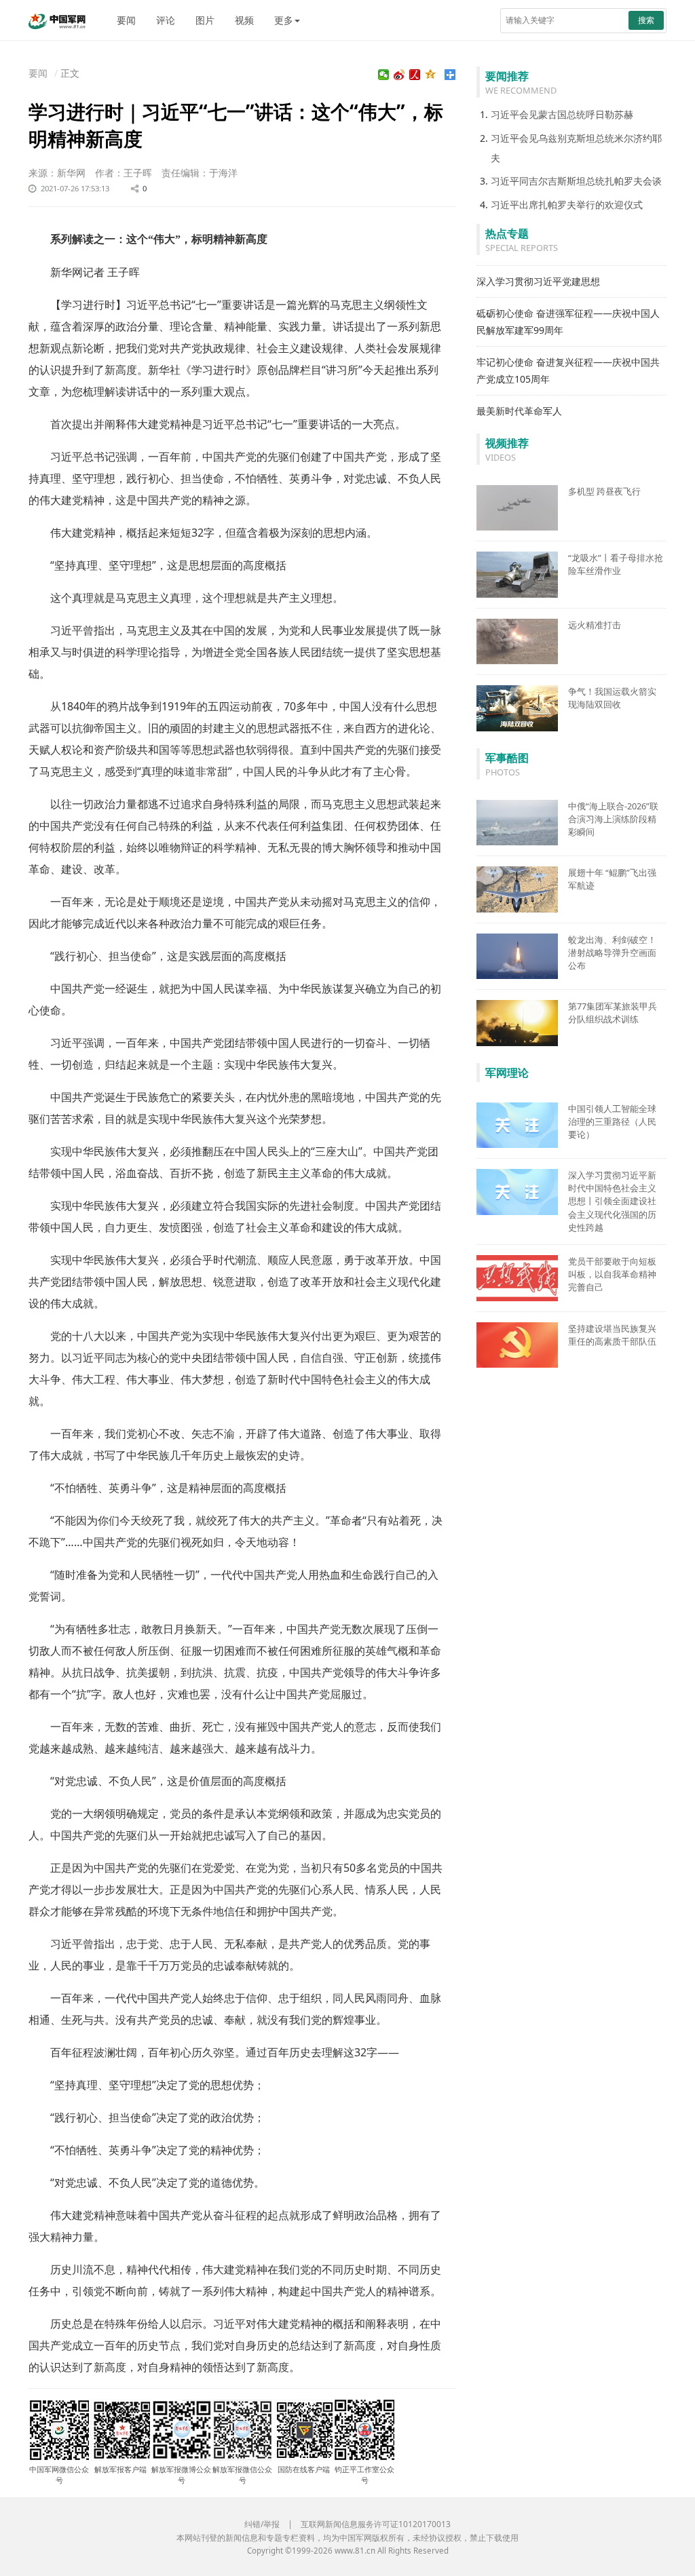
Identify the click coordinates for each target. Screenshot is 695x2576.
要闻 (126, 20)
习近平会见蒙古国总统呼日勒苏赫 (562, 114)
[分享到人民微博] (415, 75)
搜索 (646, 20)
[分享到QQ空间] (431, 75)
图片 (205, 20)
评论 (166, 20)
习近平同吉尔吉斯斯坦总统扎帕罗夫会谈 (576, 181)
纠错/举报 (262, 2524)
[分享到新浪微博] (399, 75)
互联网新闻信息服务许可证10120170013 (376, 2524)
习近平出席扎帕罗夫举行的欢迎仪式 (567, 205)
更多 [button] (284, 20)
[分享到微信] (384, 75)
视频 (244, 20)
